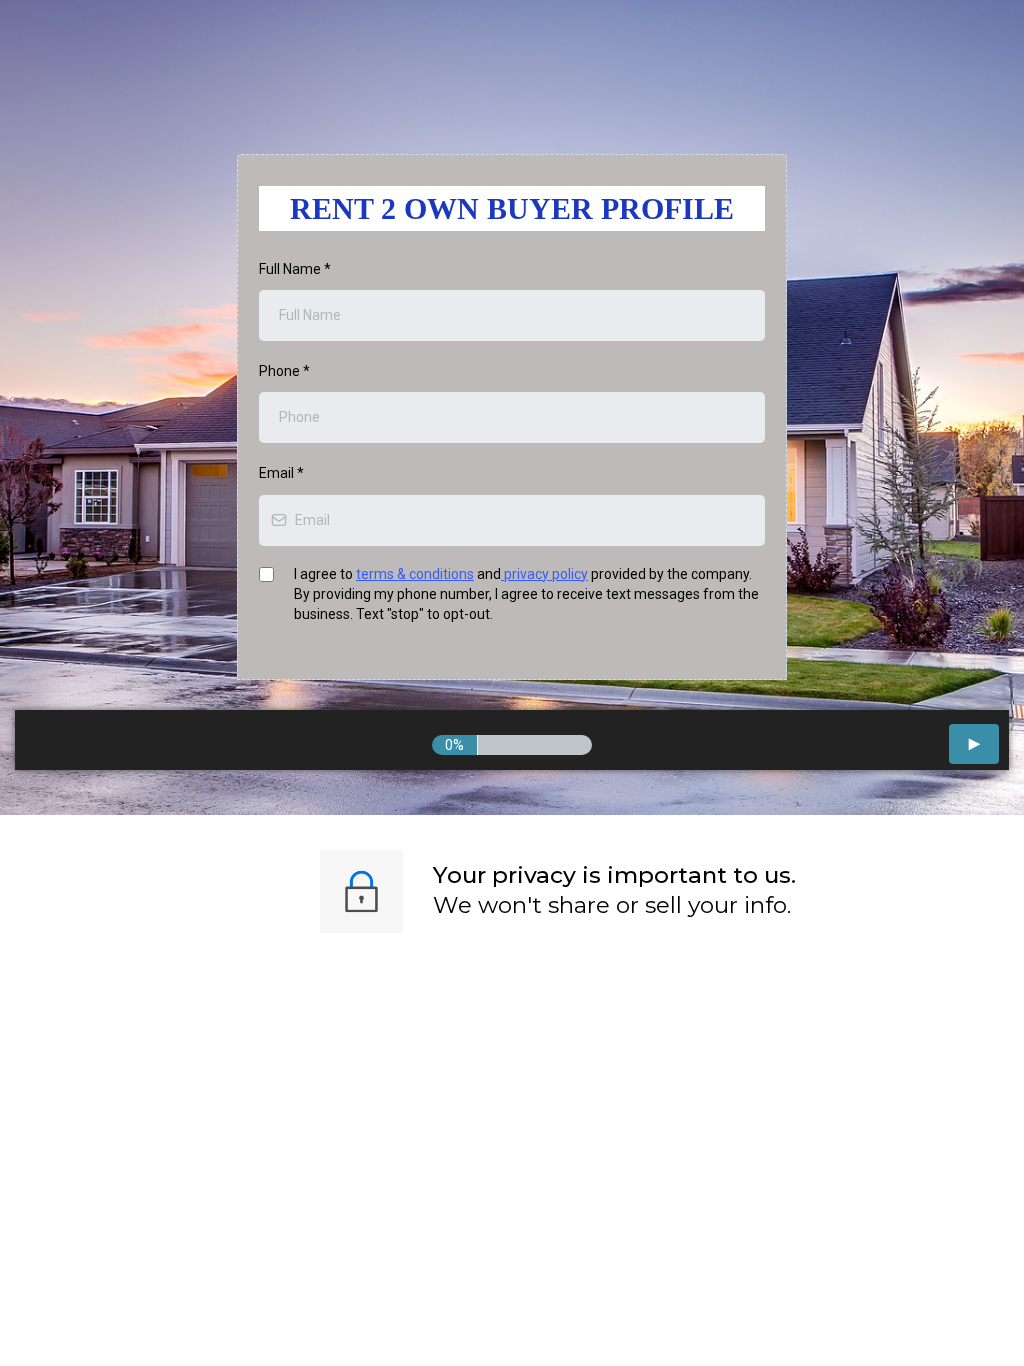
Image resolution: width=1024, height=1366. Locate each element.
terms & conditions (415, 574)
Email (281, 473)
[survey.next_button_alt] (974, 744)
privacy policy (544, 574)
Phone (284, 371)
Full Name (295, 269)
